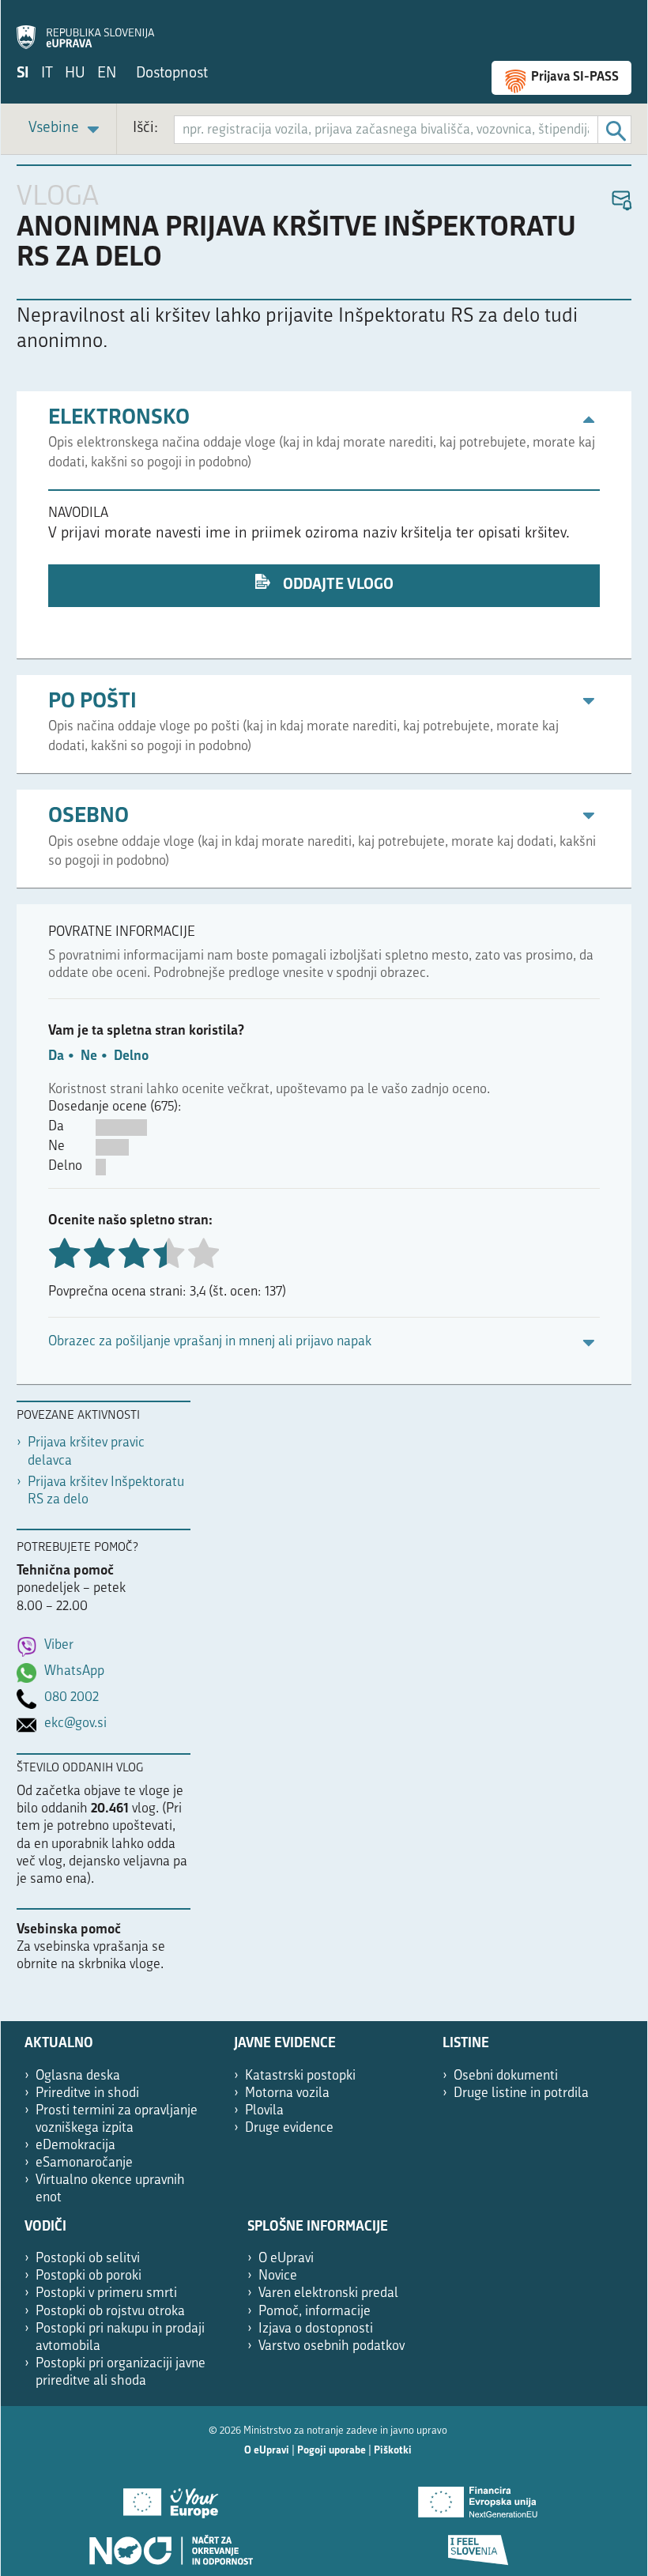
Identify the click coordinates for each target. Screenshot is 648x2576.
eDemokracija (75, 2146)
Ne (89, 1056)
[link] (66, 129)
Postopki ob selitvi (88, 2259)
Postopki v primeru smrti (106, 2293)
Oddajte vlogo (337, 585)
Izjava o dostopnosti (316, 2329)
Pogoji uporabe (332, 2451)
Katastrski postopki (300, 2076)
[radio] (168, 1255)
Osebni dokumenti (506, 2076)
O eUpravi (286, 2259)
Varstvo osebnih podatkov (332, 2346)
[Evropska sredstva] (478, 2544)
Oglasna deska (78, 2076)
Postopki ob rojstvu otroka (110, 2312)
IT (47, 74)
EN (107, 74)
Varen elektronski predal (328, 2293)
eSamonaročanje (84, 2163)
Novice (278, 2276)
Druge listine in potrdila (521, 2093)
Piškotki (393, 2451)
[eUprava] (85, 28)
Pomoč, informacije (315, 2312)
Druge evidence (289, 2128)
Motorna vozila (287, 2093)
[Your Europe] (170, 2497)
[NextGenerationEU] (478, 2497)
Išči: (145, 128)
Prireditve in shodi (87, 2093)
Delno (131, 1056)
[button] (621, 201)
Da (56, 1056)
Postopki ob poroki (89, 2276)
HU (75, 74)
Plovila (264, 2111)
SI (23, 74)
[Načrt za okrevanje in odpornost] (170, 2544)
